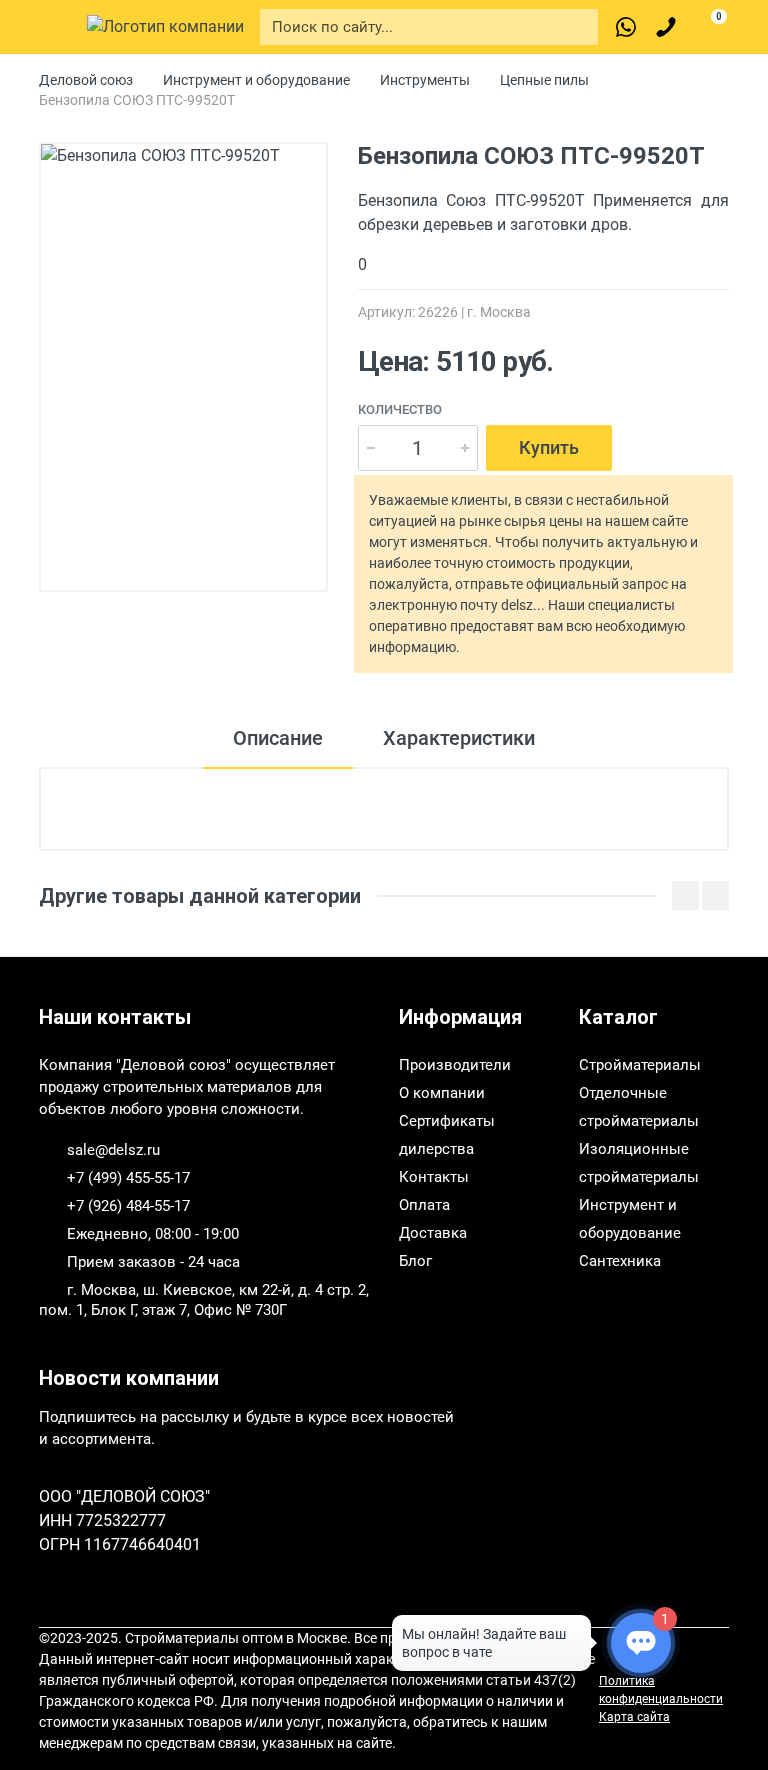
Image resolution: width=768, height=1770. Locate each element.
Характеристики (459, 738)
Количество (400, 409)
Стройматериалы (640, 1065)
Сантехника (620, 1261)
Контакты (434, 1177)
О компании (442, 1093)
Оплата (424, 1205)
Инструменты (425, 80)
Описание (278, 738)
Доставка (433, 1233)
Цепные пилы (544, 80)
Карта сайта (634, 1717)
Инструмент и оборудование (256, 80)
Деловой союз (86, 80)
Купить (549, 447)
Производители (455, 1065)
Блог (415, 1261)
